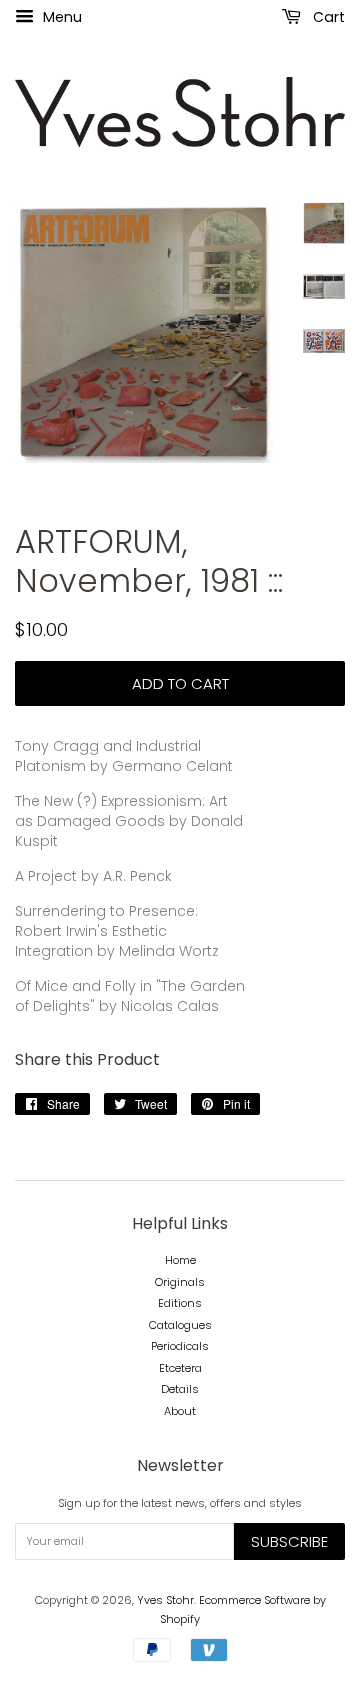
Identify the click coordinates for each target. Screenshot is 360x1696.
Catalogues (180, 1325)
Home (180, 1260)
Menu (60, 17)
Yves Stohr (165, 1600)
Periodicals (180, 1346)
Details (180, 1389)
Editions (180, 1303)
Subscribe (289, 1541)
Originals (180, 1282)
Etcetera (180, 1368)
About (180, 1411)
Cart (327, 17)
